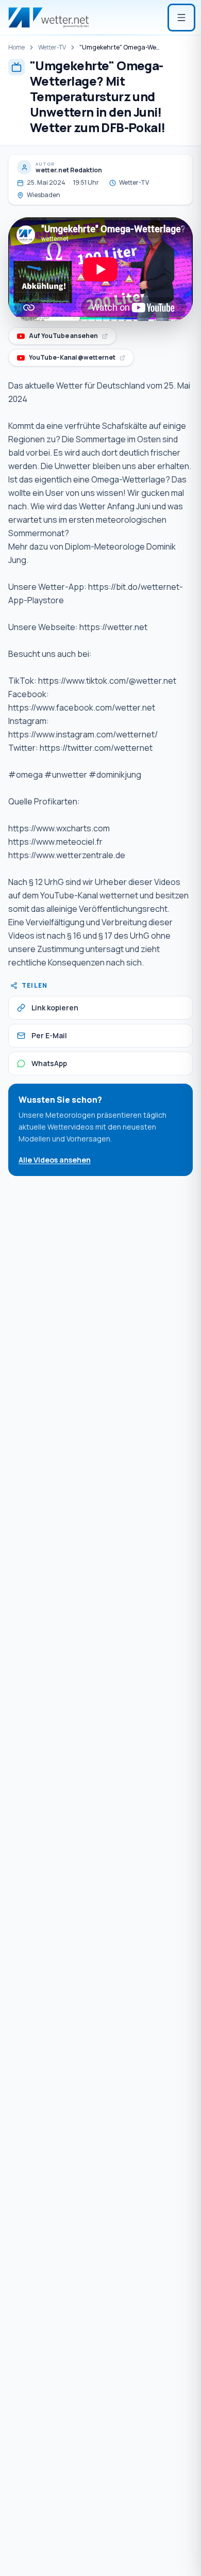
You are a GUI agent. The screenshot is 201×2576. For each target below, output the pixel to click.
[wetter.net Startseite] (48, 18)
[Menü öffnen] (181, 18)
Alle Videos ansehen (55, 1160)
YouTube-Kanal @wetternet (73, 359)
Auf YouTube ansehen (66, 338)
